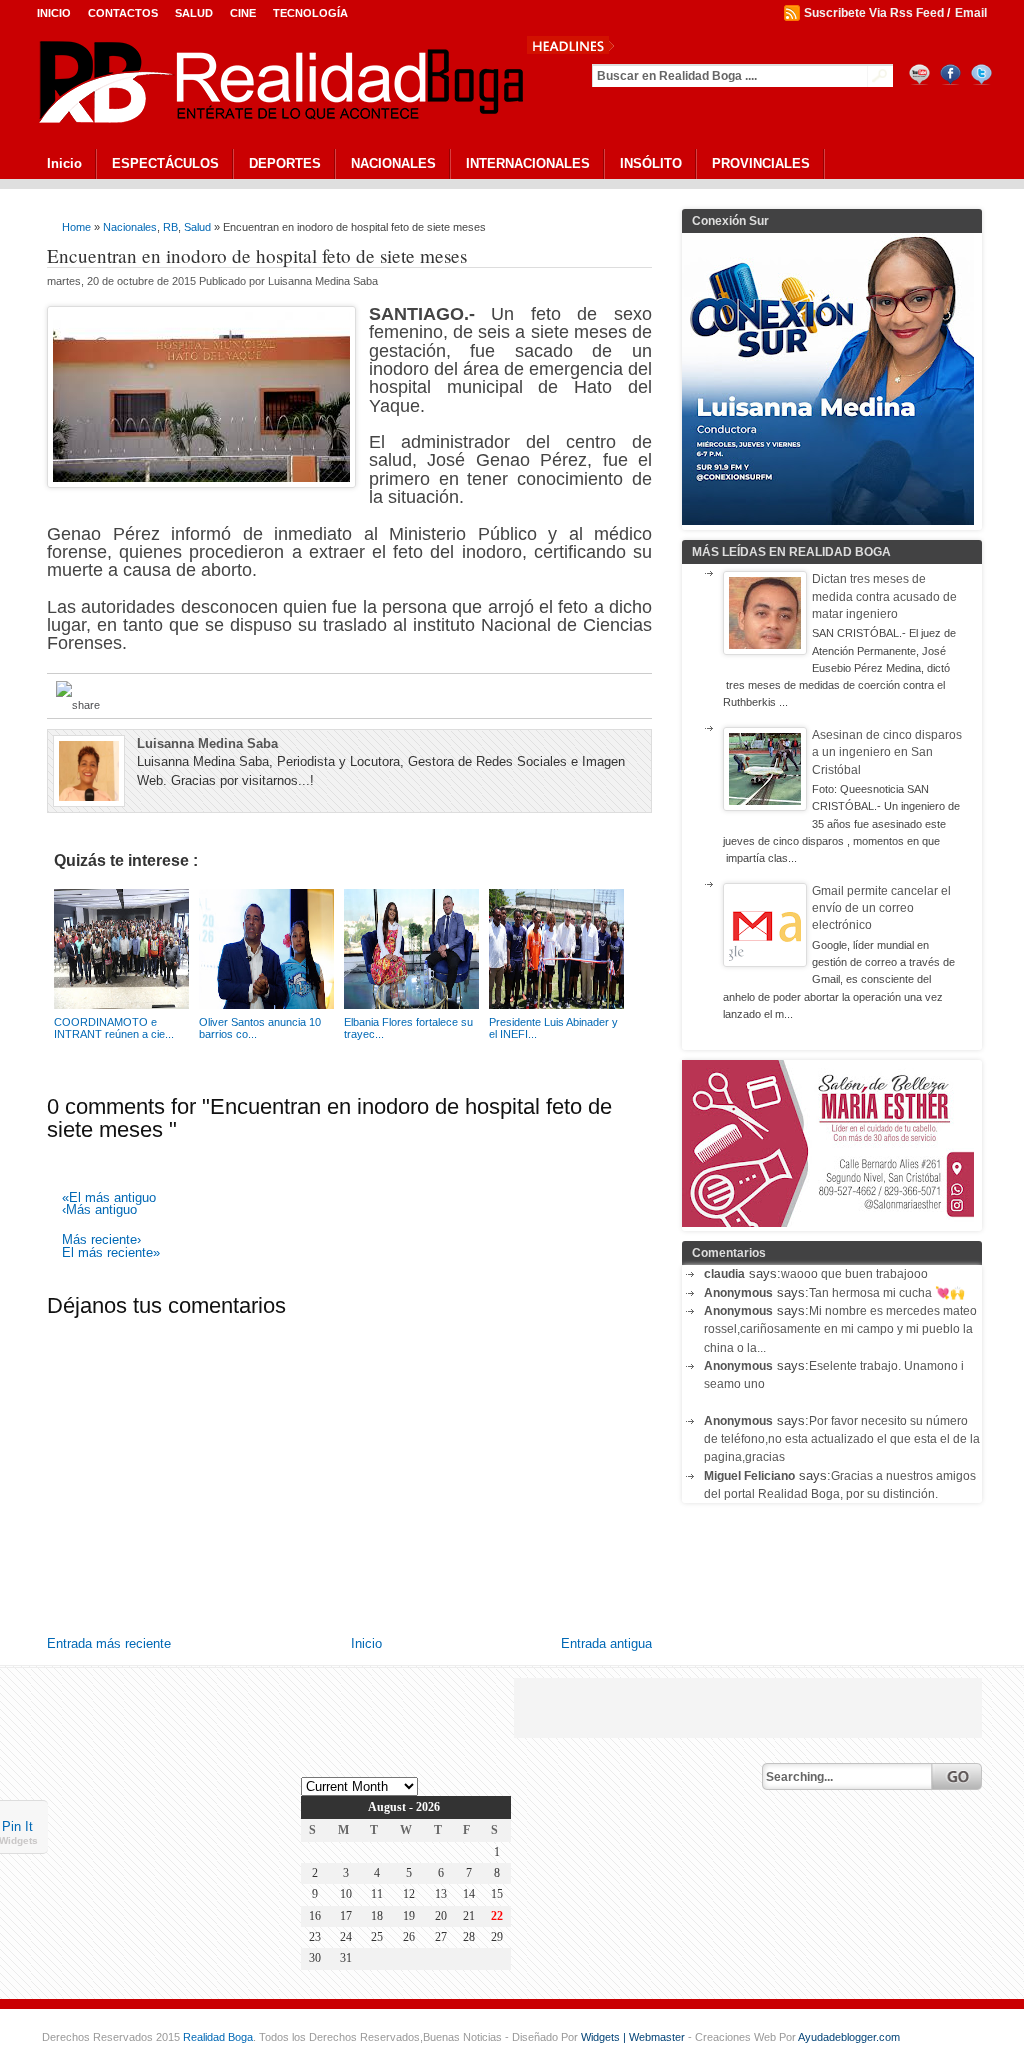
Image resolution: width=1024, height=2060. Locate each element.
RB (170, 227)
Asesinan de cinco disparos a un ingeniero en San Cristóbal (887, 752)
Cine (243, 13)
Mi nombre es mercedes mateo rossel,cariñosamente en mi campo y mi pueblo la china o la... (840, 1329)
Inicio (54, 13)
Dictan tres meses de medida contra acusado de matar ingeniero (884, 596)
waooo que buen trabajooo (854, 1274)
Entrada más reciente (109, 1643)
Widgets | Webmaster (634, 2037)
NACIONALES (393, 163)
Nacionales (130, 227)
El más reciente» (111, 1253)
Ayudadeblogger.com (849, 2037)
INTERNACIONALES (528, 163)
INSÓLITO (651, 163)
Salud (194, 13)
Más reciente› (101, 1240)
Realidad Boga (218, 2037)
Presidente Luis (673, 44)
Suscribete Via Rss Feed (874, 13)
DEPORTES (285, 163)
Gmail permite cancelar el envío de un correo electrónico (881, 908)
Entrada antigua (606, 1643)
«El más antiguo (109, 1198)
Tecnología (310, 13)
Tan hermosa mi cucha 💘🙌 (887, 1293)
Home (76, 227)
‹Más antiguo (99, 1210)
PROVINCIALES (761, 163)
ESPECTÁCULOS (165, 163)
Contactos (123, 13)
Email (971, 13)
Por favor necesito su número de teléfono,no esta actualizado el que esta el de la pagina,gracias (842, 1439)
